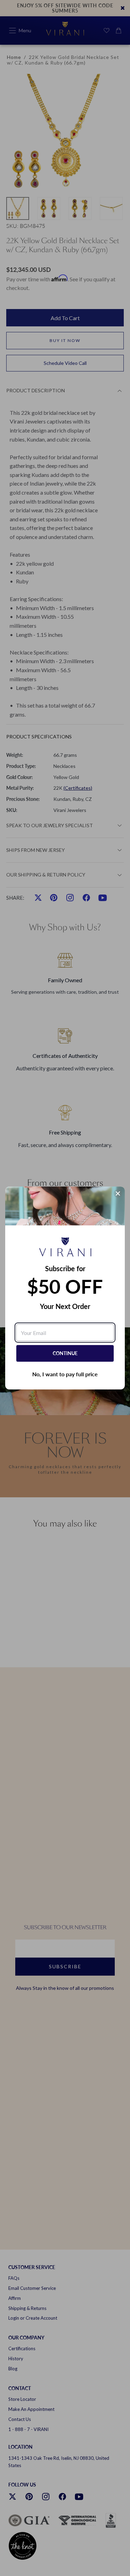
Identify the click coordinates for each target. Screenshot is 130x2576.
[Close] (118, 1193)
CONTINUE (65, 1353)
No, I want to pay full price (65, 1374)
